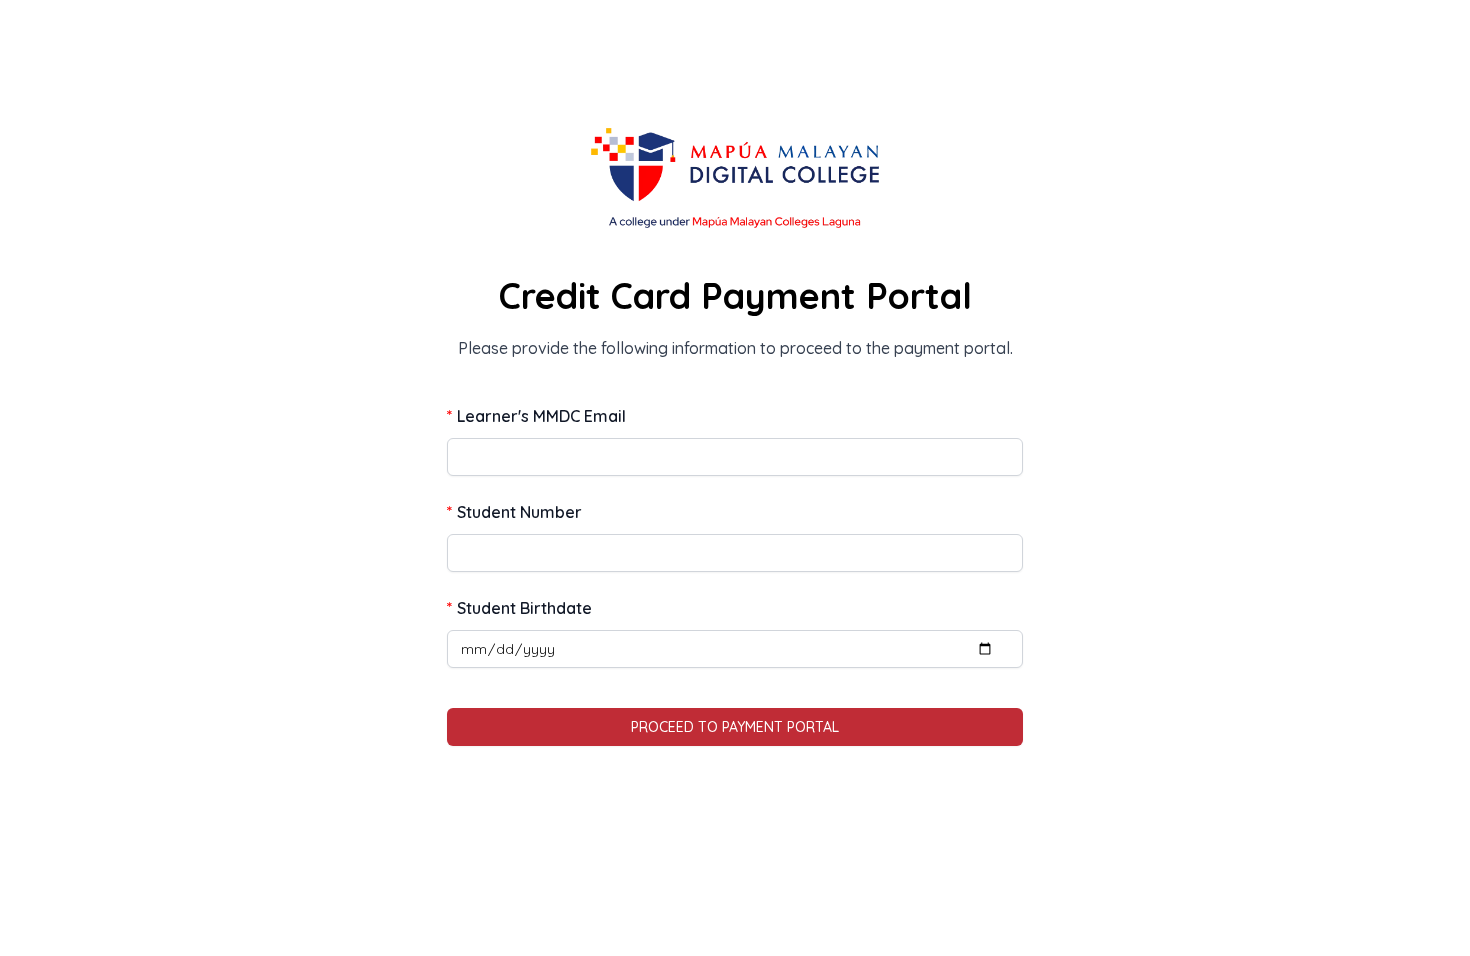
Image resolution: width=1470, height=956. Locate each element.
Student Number (519, 512)
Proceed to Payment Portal (735, 727)
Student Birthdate (524, 608)
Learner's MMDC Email (541, 416)
